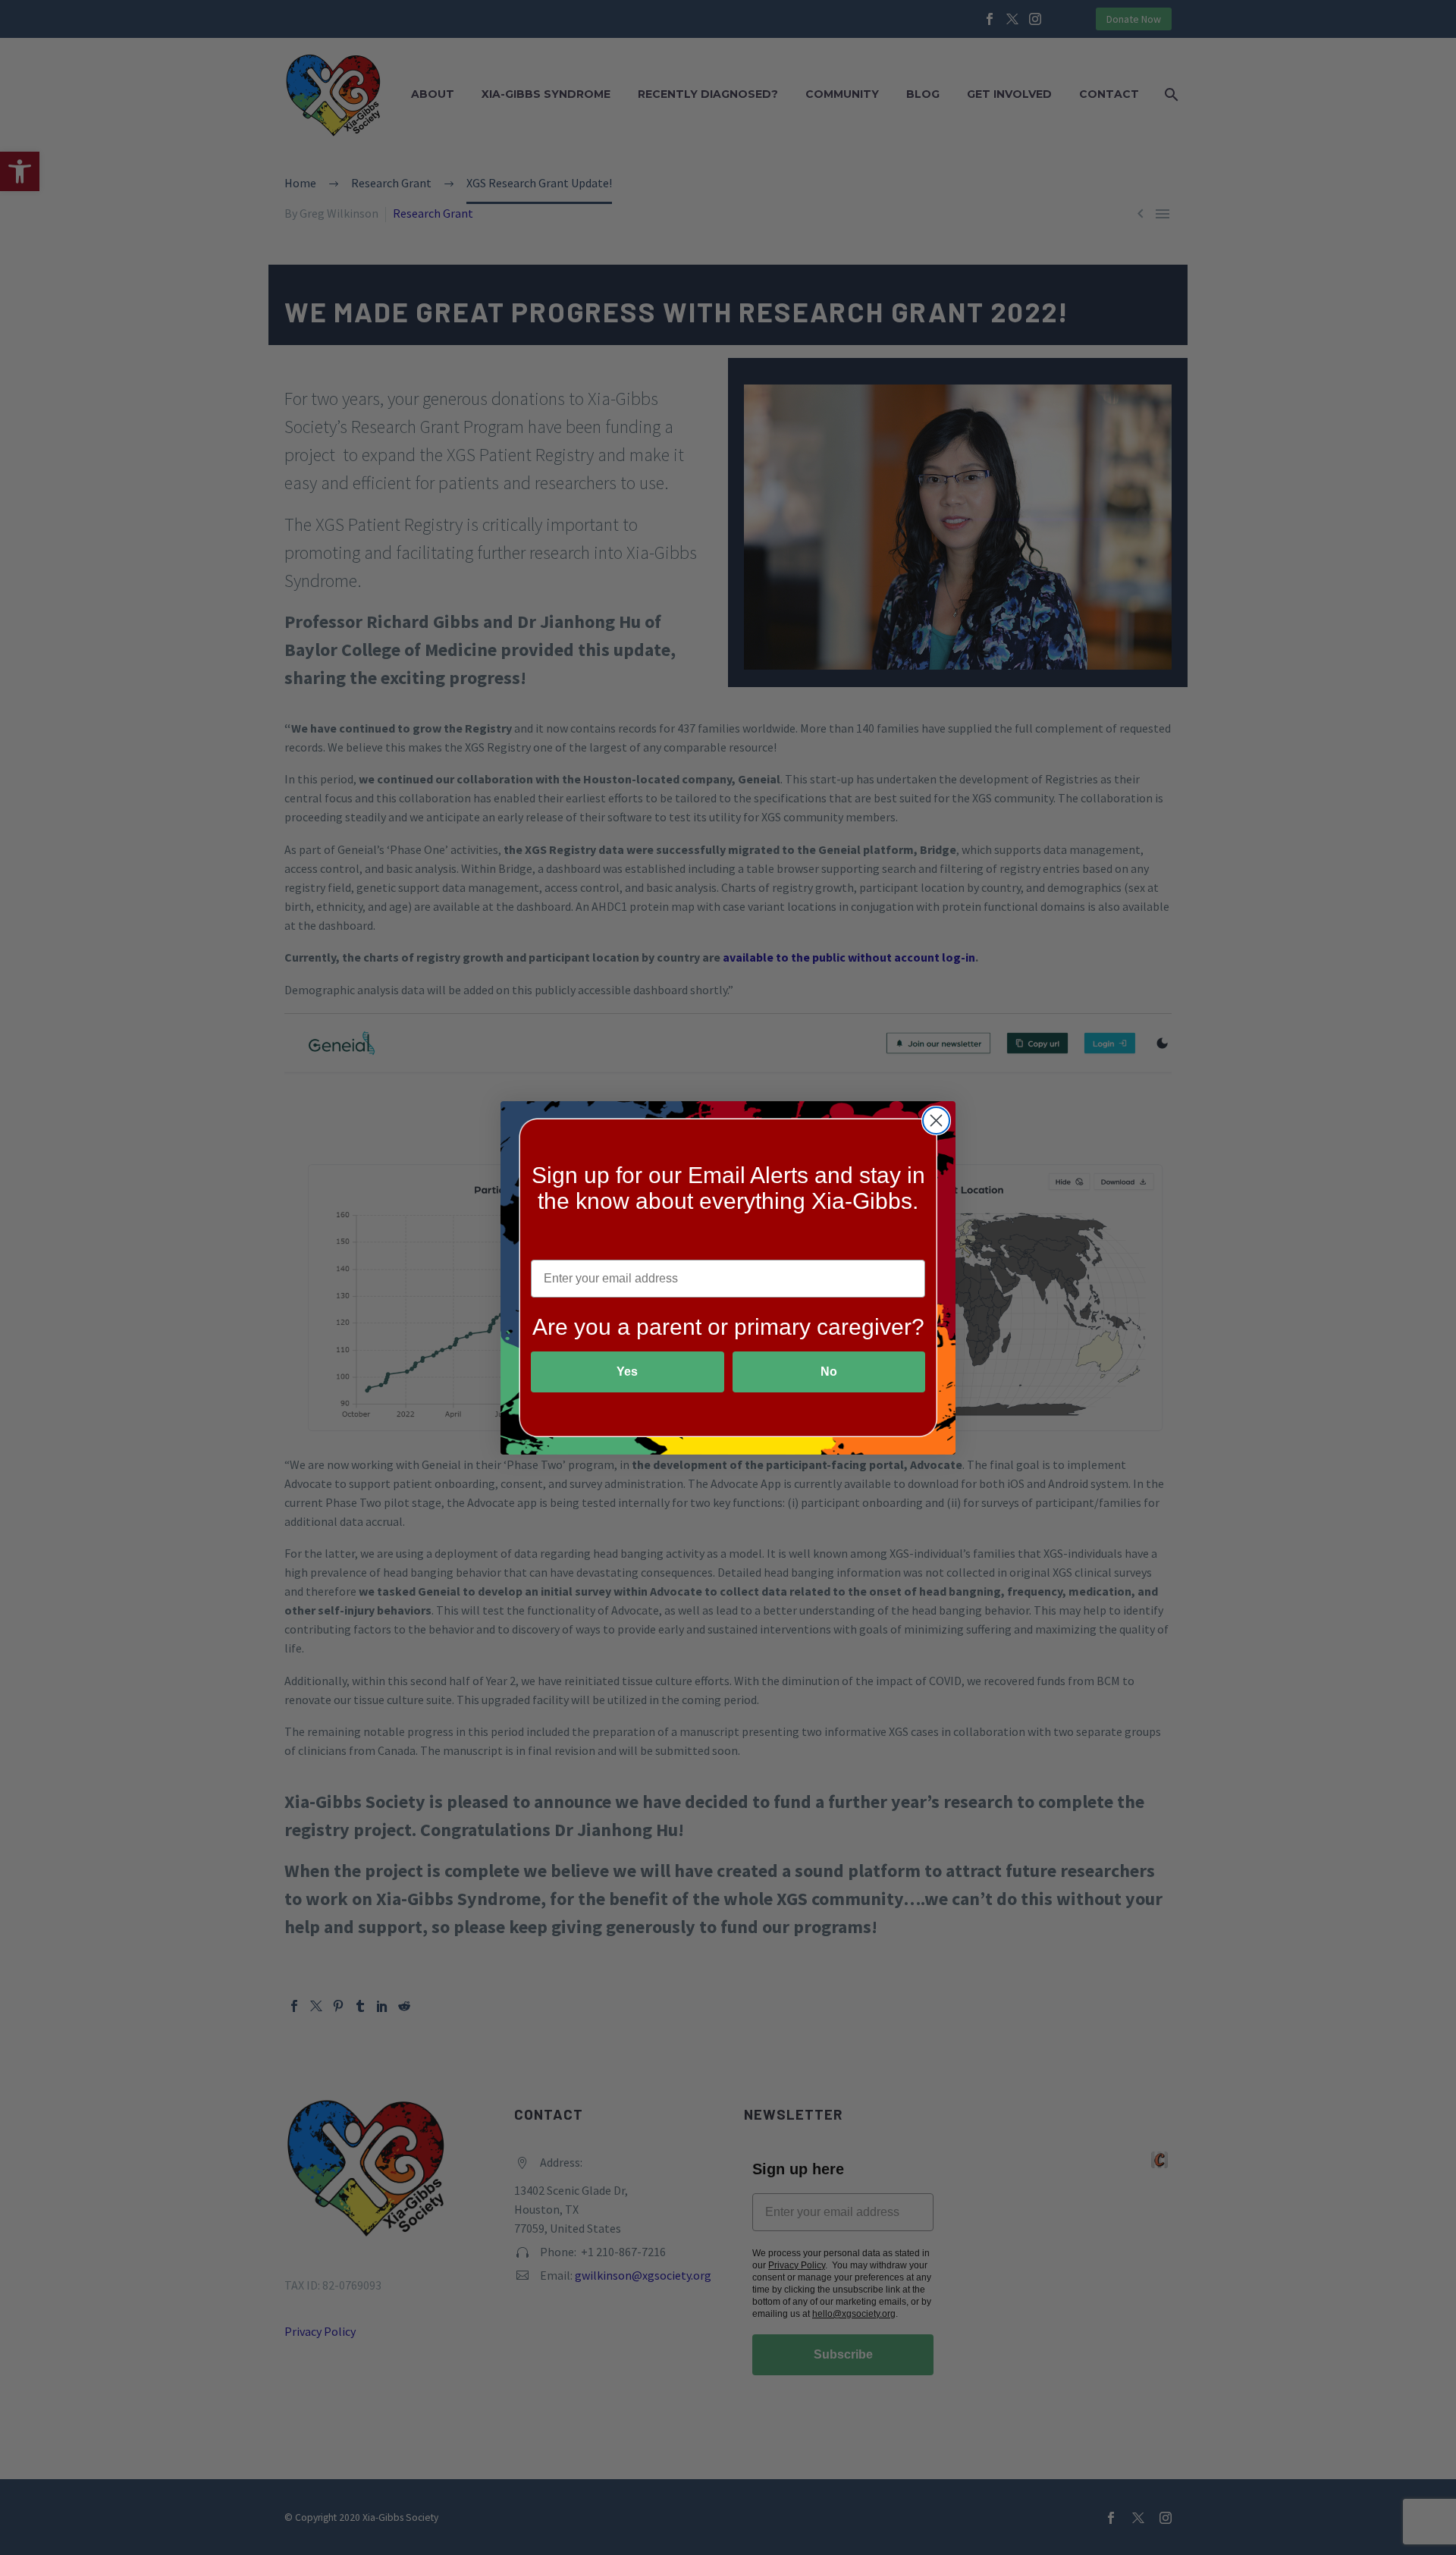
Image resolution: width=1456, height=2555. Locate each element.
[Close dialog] (936, 1121)
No (829, 1372)
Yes (627, 1372)
